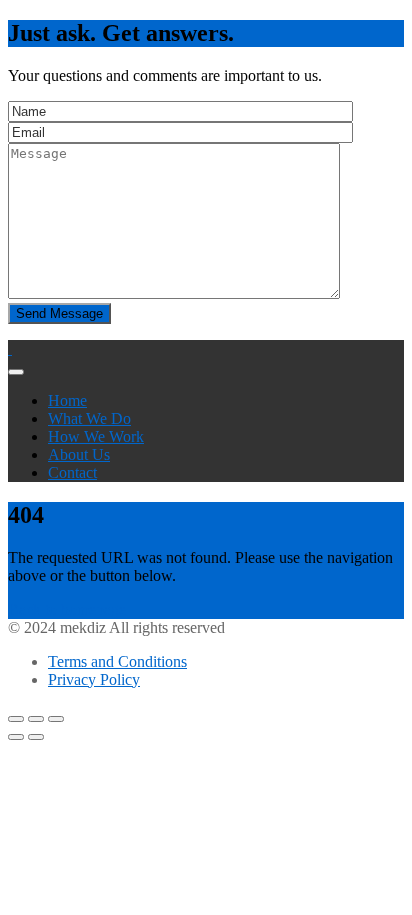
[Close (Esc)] (16, 719)
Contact (72, 472)
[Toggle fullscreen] (36, 719)
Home (67, 400)
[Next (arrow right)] (36, 737)
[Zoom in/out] (56, 719)
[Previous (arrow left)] (16, 737)
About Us (79, 454)
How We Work (96, 436)
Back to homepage (67, 609)
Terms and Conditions (117, 661)
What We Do (89, 418)
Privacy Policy (94, 679)
